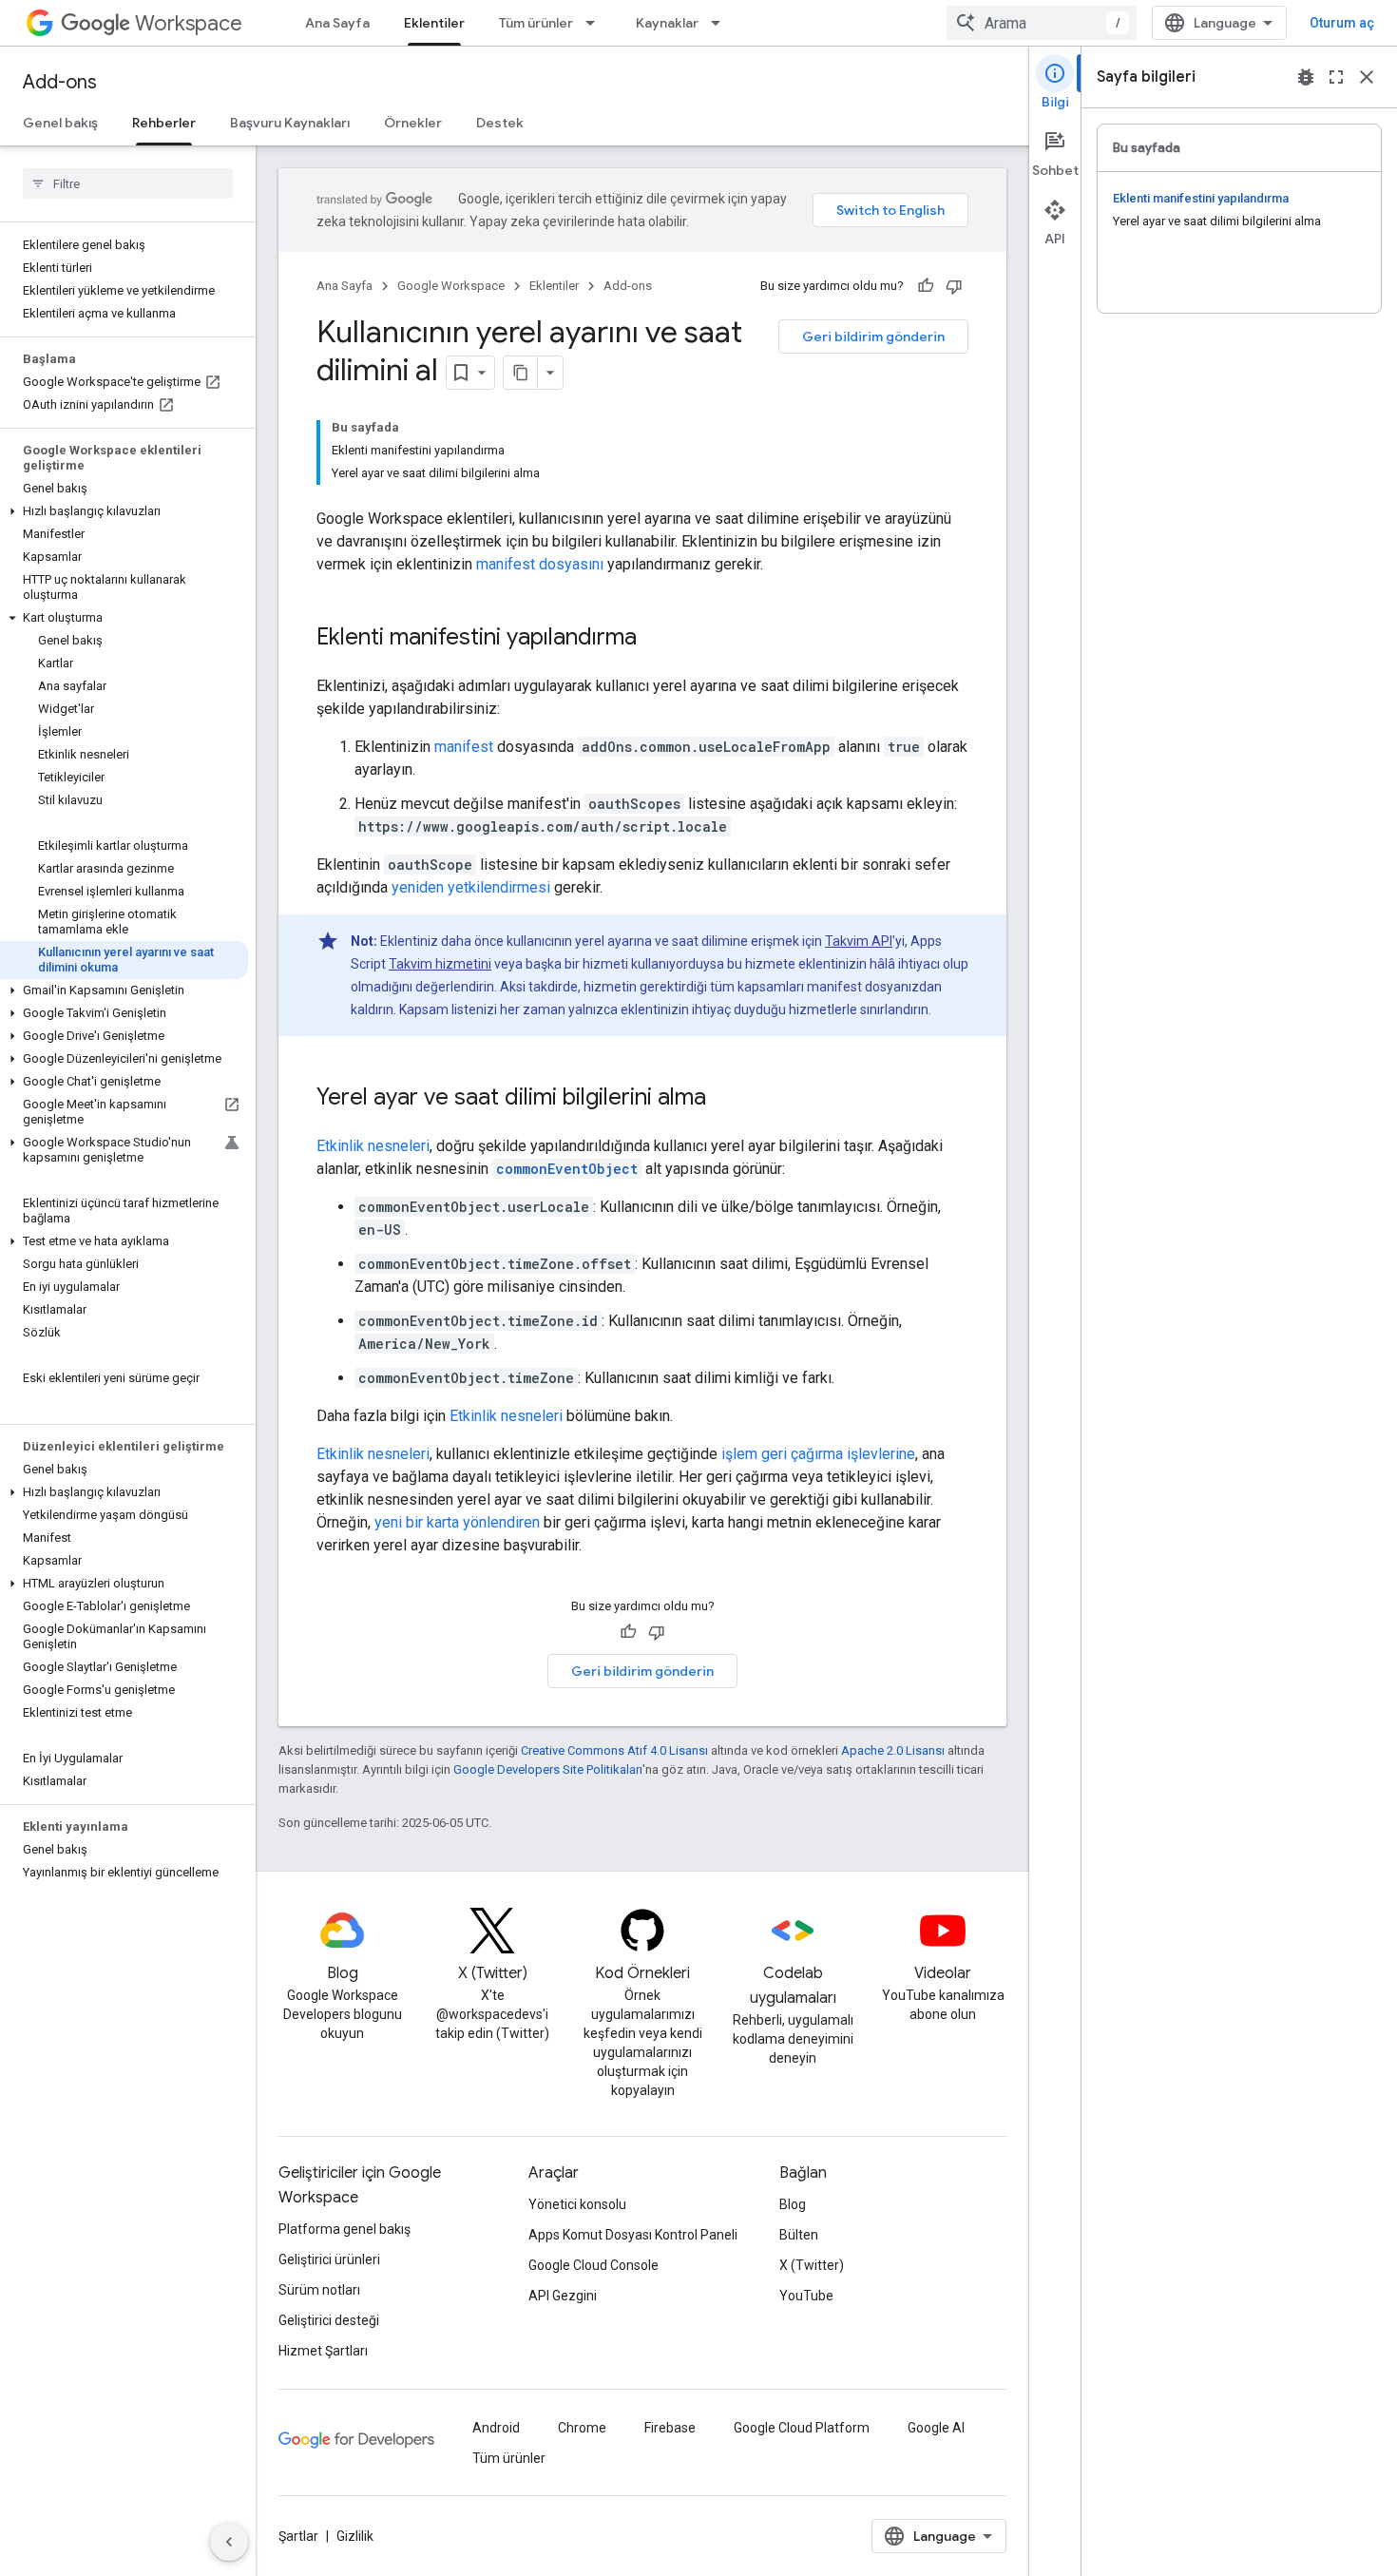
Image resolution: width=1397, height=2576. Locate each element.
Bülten (799, 2235)
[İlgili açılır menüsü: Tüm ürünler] (596, 23)
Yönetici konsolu (577, 2204)
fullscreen (1336, 77)
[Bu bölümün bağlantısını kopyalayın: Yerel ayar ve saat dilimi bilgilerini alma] (725, 1099)
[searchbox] (128, 183)
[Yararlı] (926, 286)
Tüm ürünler (536, 23)
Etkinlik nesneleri (373, 1146)
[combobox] (1042, 23)
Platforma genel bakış (344, 2229)
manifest (464, 747)
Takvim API (859, 941)
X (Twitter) (812, 2265)
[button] (124, 511)
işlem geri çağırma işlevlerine (818, 1454)
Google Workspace (451, 286)
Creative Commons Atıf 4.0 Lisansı (614, 1750)
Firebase (670, 2428)
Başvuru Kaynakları (290, 123)
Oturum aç (1342, 23)
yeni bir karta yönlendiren (457, 1522)
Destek (500, 123)
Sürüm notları (319, 2290)
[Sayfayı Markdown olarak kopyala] (521, 373)
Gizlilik (355, 2536)
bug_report (1306, 77)
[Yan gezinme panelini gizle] (229, 2542)
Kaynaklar (667, 23)
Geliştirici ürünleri (329, 2259)
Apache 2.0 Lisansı (893, 1750)
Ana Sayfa (337, 23)
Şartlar (298, 2536)
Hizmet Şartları (323, 2351)
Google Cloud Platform (802, 2428)
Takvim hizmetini (440, 964)
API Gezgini (563, 2296)
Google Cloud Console (593, 2265)
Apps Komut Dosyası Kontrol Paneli (633, 2235)
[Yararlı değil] (954, 286)
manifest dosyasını (540, 564)
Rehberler (164, 123)
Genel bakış (60, 123)
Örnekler (413, 123)
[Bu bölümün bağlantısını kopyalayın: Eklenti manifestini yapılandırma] (656, 639)
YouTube (806, 2296)
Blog (793, 2204)
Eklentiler (434, 23)
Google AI (936, 2428)
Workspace (189, 23)
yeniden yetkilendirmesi (471, 887)
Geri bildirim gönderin (873, 336)
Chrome (582, 2428)
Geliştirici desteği (329, 2320)
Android (496, 2428)
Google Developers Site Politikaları (548, 1769)
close (1367, 77)
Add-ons (60, 82)
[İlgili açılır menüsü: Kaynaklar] (721, 23)
